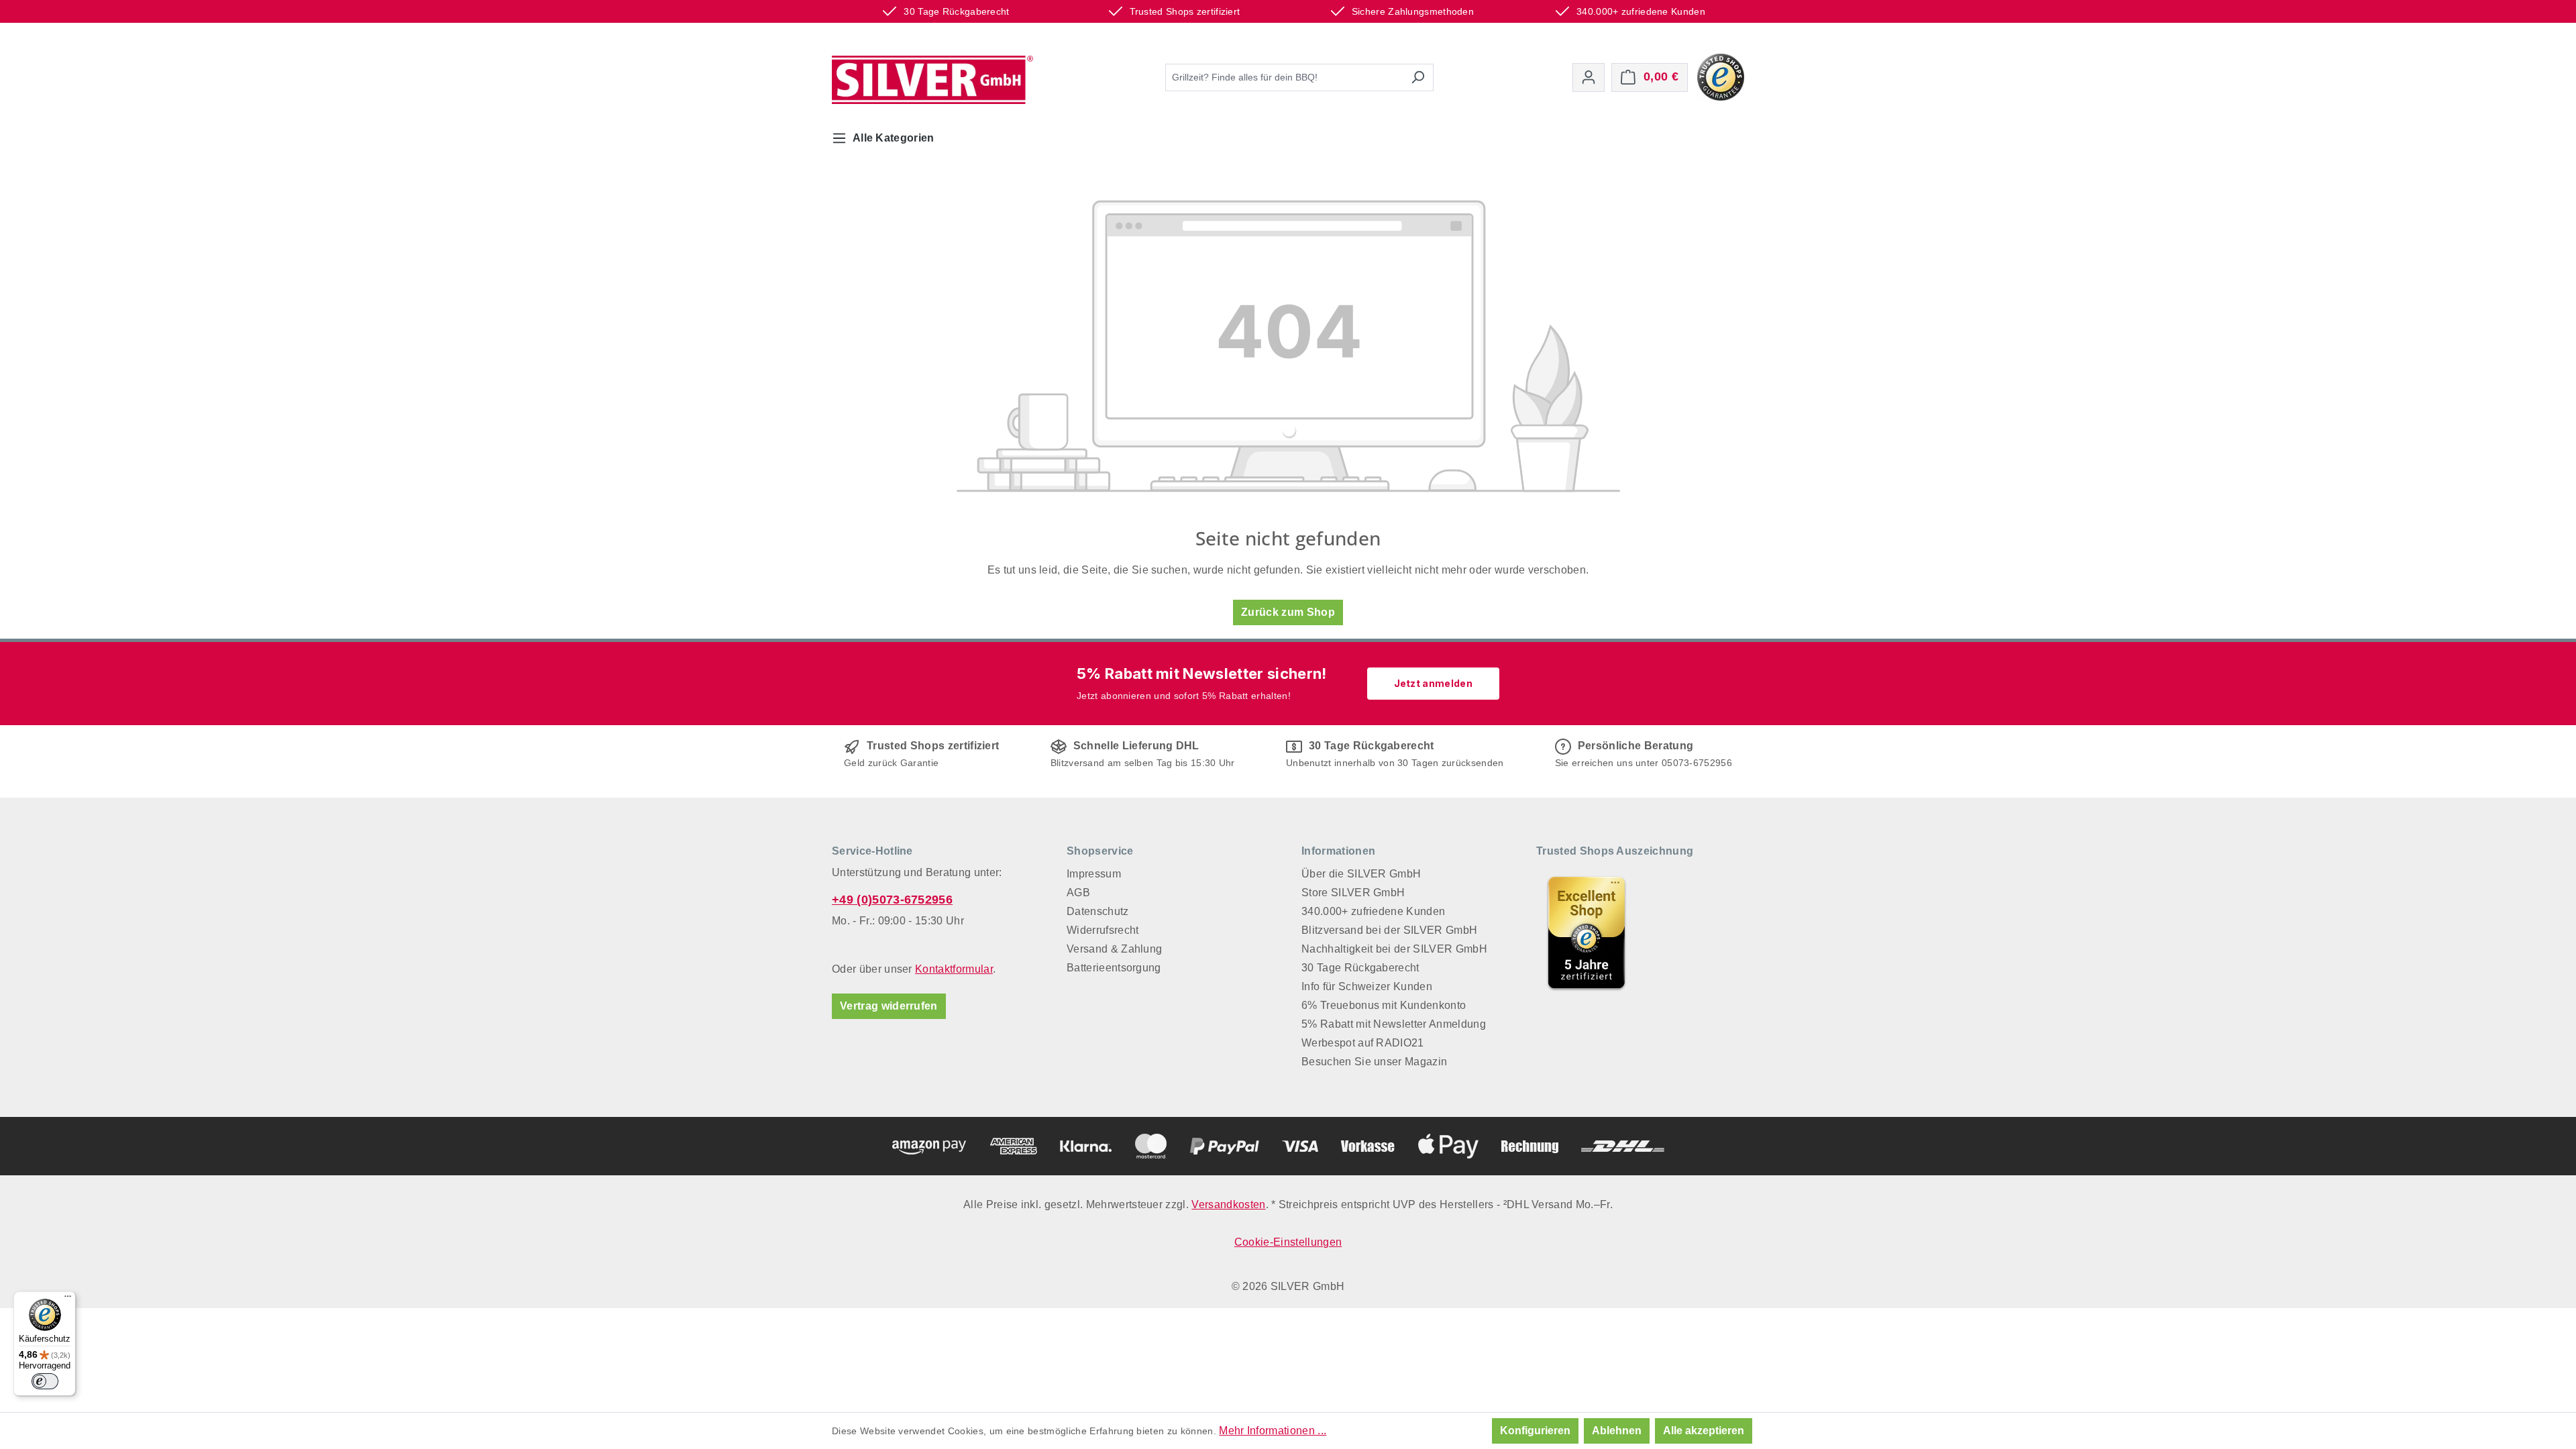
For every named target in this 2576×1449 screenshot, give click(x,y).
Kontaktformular (954, 969)
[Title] (1587, 932)
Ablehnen (1617, 1431)
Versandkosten (1228, 1204)
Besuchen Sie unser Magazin (1374, 1062)
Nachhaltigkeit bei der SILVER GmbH (1394, 949)
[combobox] (1284, 77)
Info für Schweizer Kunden (1367, 986)
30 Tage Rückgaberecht (1360, 968)
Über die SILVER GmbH (1361, 874)
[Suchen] (1418, 77)
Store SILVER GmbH (1353, 893)
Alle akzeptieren (1704, 1431)
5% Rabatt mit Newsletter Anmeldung (1394, 1024)
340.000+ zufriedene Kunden (1373, 911)
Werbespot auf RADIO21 (1363, 1043)
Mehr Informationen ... (1273, 1431)
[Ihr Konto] (1589, 77)
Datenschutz (1098, 911)
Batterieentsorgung (1114, 968)
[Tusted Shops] (1721, 76)
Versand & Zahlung (1114, 949)
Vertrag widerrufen (889, 1006)
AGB (1078, 893)
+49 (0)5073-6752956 (892, 900)
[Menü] (68, 1299)
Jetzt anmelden (1433, 683)
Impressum (1094, 874)
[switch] (45, 1381)
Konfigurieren (1535, 1431)
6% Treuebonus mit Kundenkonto (1384, 1005)
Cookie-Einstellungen (1288, 1242)
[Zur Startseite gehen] (932, 80)
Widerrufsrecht (1103, 930)
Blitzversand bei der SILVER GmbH (1389, 930)
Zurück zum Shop (1288, 612)
